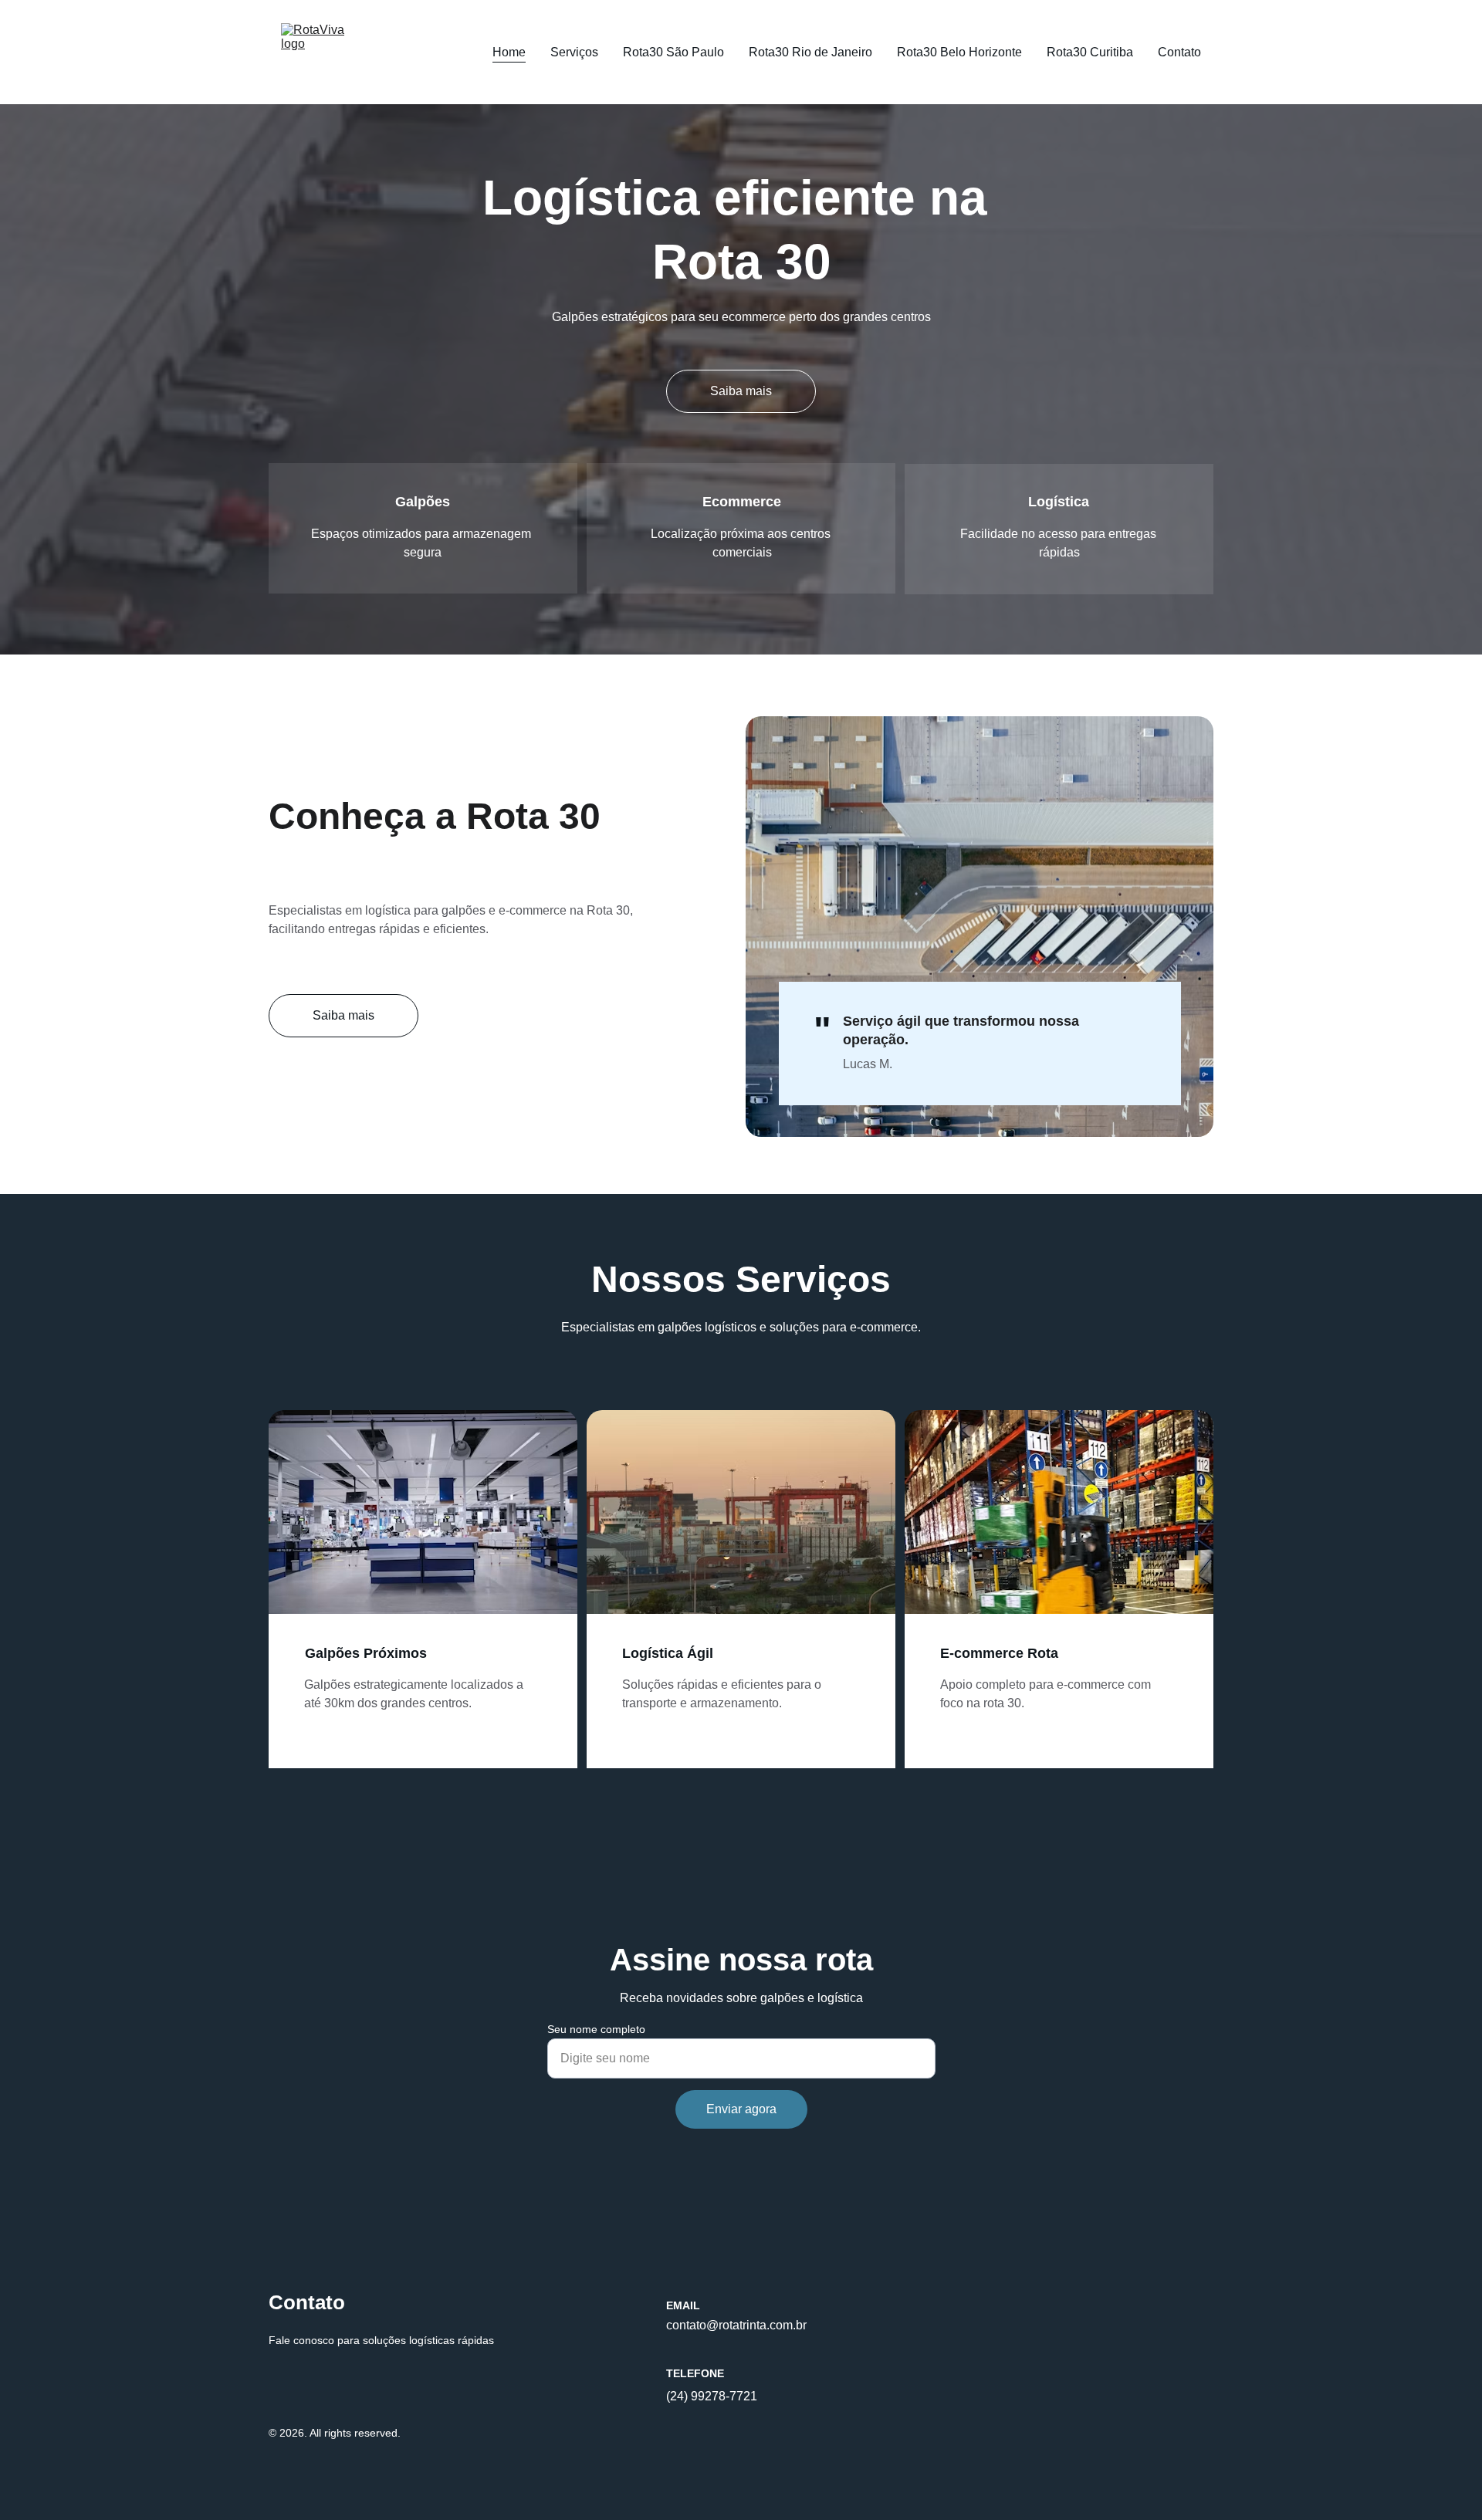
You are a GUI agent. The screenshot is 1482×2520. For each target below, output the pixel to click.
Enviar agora (741, 2109)
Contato (1179, 52)
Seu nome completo (596, 2029)
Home (509, 52)
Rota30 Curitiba (1090, 52)
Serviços (574, 52)
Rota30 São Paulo (673, 52)
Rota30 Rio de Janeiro (810, 52)
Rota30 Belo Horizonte (959, 52)
